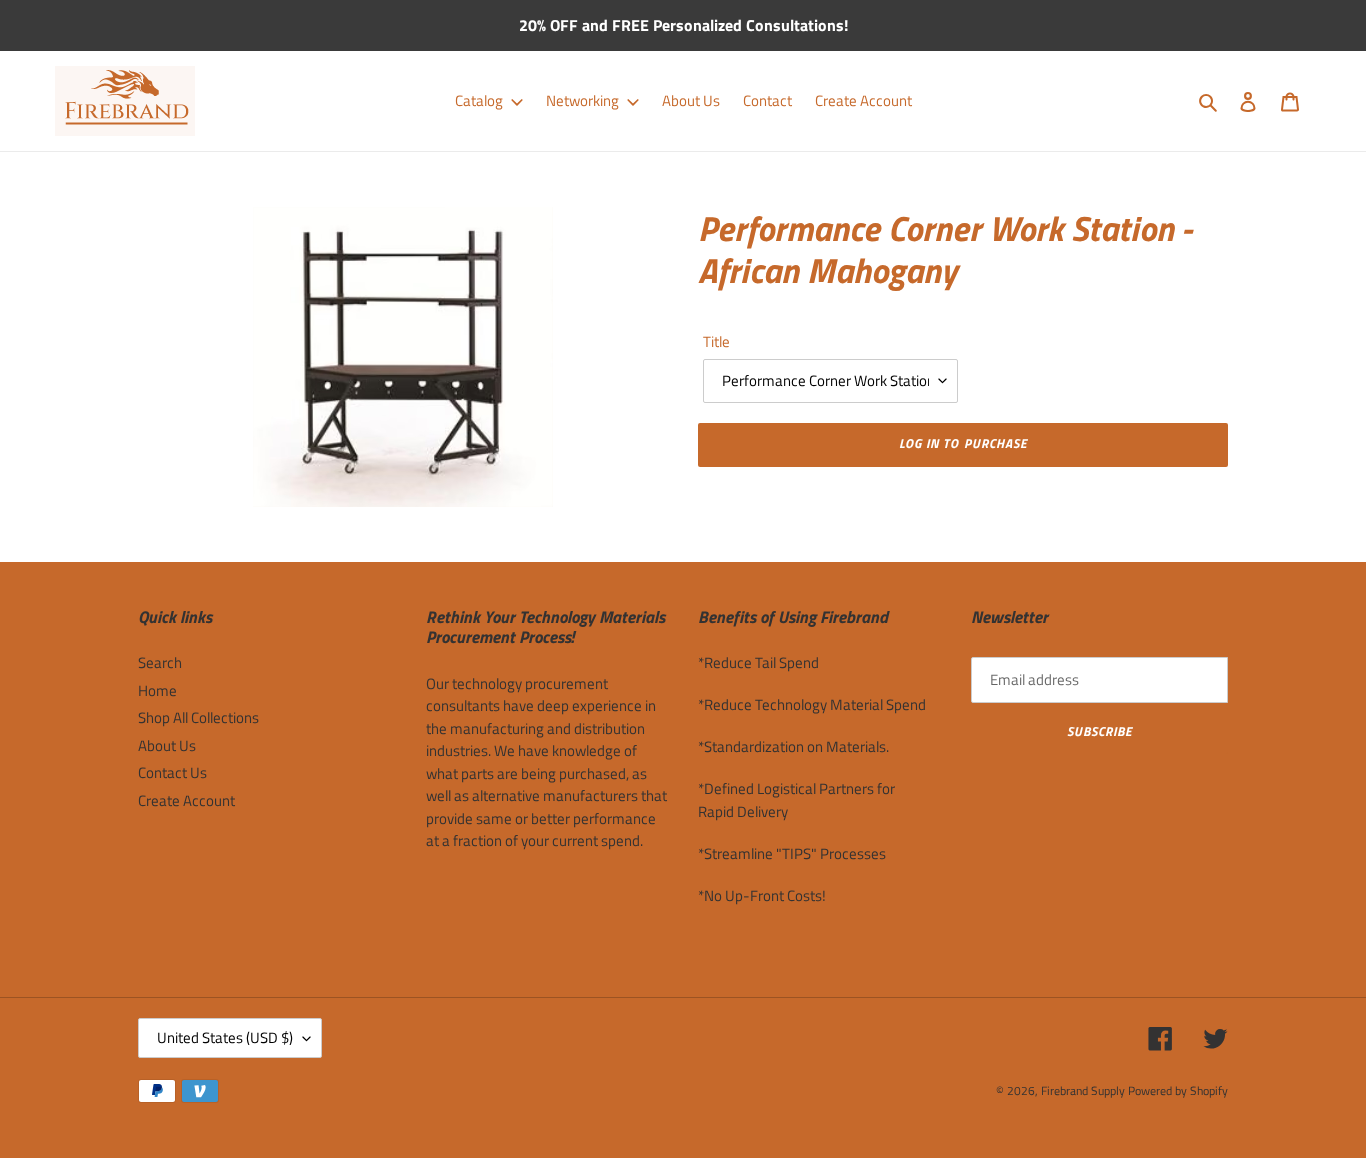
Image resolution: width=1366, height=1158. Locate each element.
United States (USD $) (225, 1037)
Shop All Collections (198, 717)
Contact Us (172, 772)
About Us (167, 745)
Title (716, 342)
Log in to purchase (963, 443)
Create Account (186, 800)
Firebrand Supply (1083, 1090)
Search (160, 662)
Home (157, 690)
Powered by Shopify (1178, 1090)
